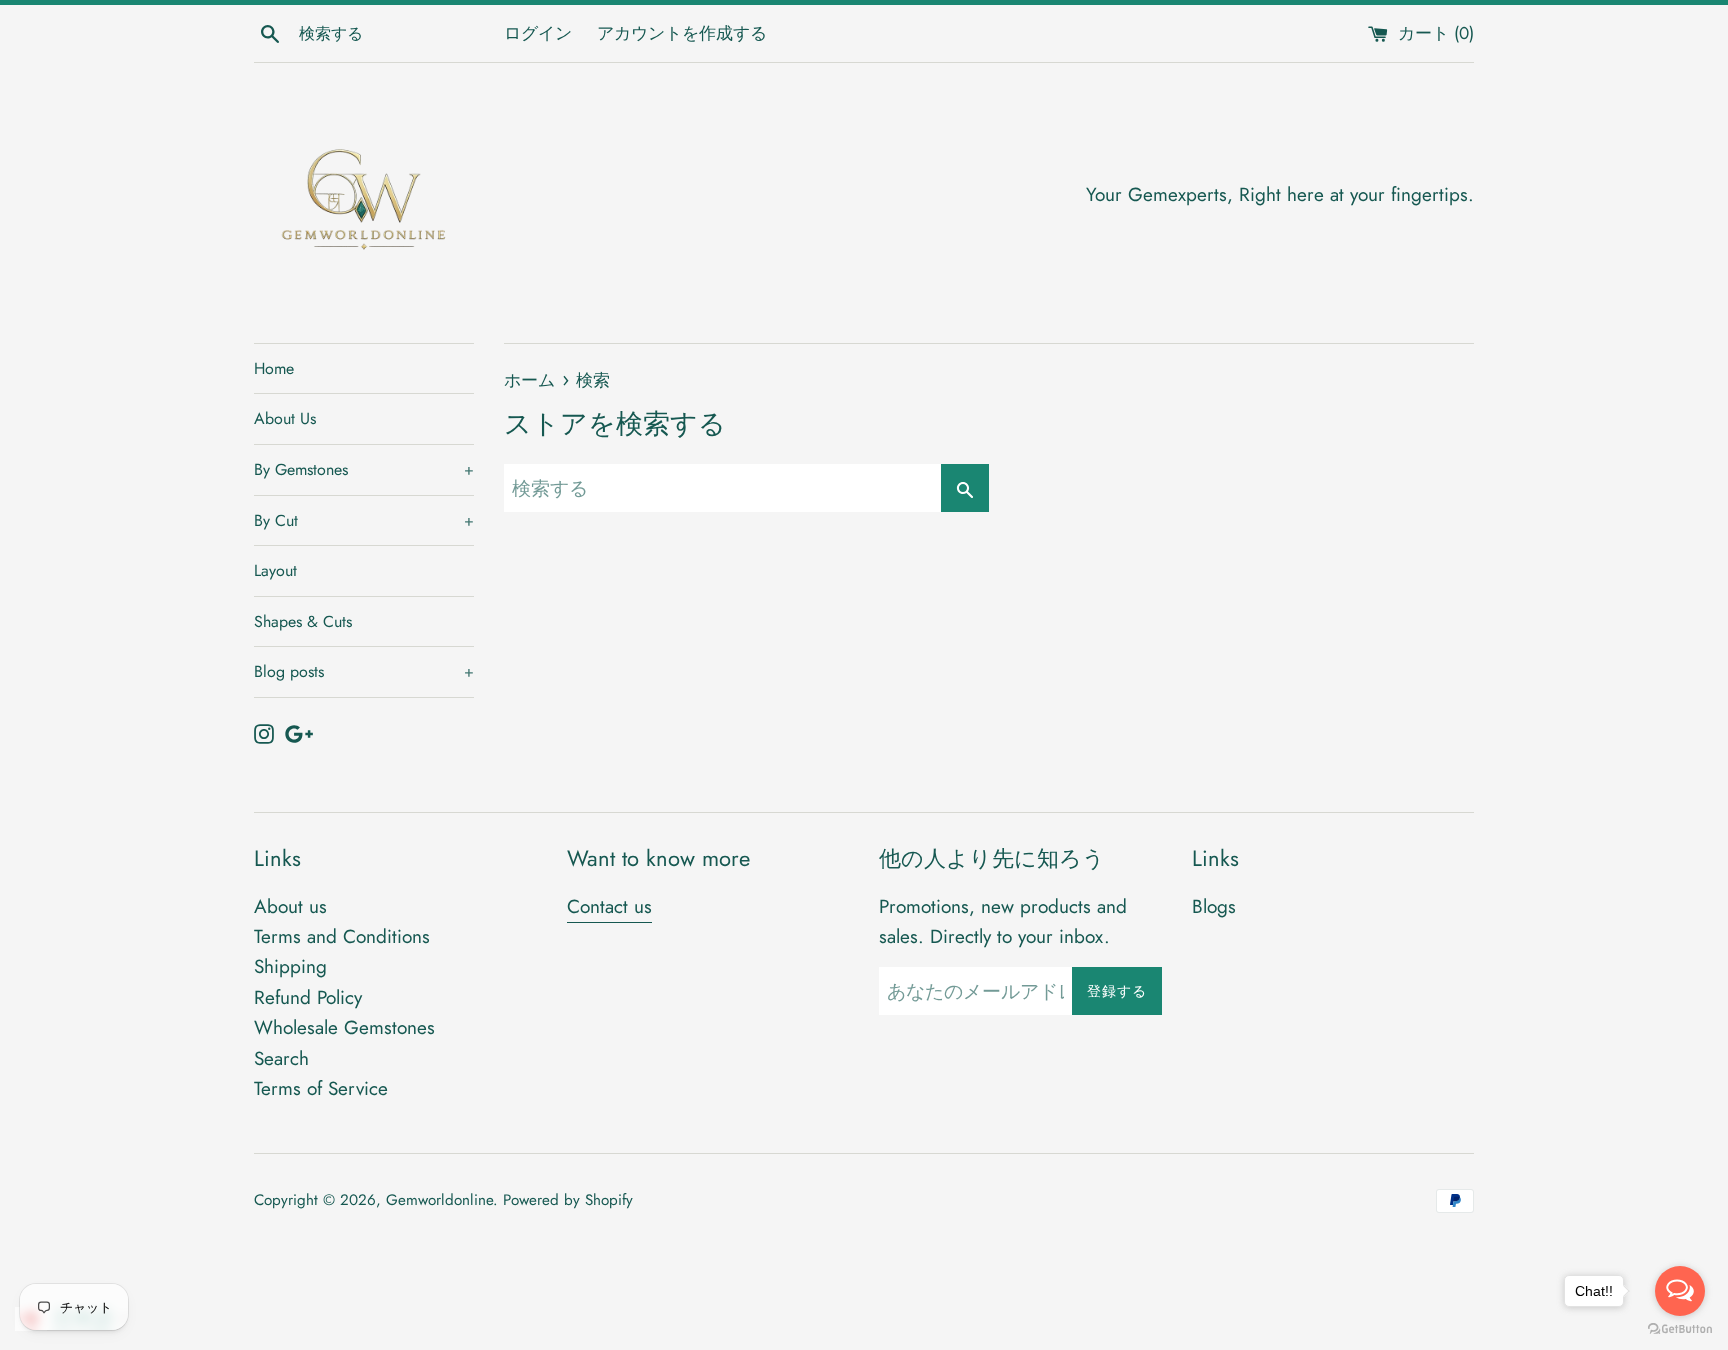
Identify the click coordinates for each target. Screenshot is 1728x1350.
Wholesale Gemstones (344, 1027)
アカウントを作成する (682, 33)
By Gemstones (364, 469)
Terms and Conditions (342, 936)
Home (274, 368)
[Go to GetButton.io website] (1680, 1329)
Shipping (290, 966)
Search (281, 1058)
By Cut (364, 520)
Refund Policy (308, 997)
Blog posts (364, 671)
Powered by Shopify (568, 1200)
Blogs (1214, 906)
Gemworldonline (439, 1200)
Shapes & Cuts (303, 621)
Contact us (609, 906)
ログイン (538, 33)
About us (290, 906)
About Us (285, 418)
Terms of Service (321, 1088)
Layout (275, 570)
